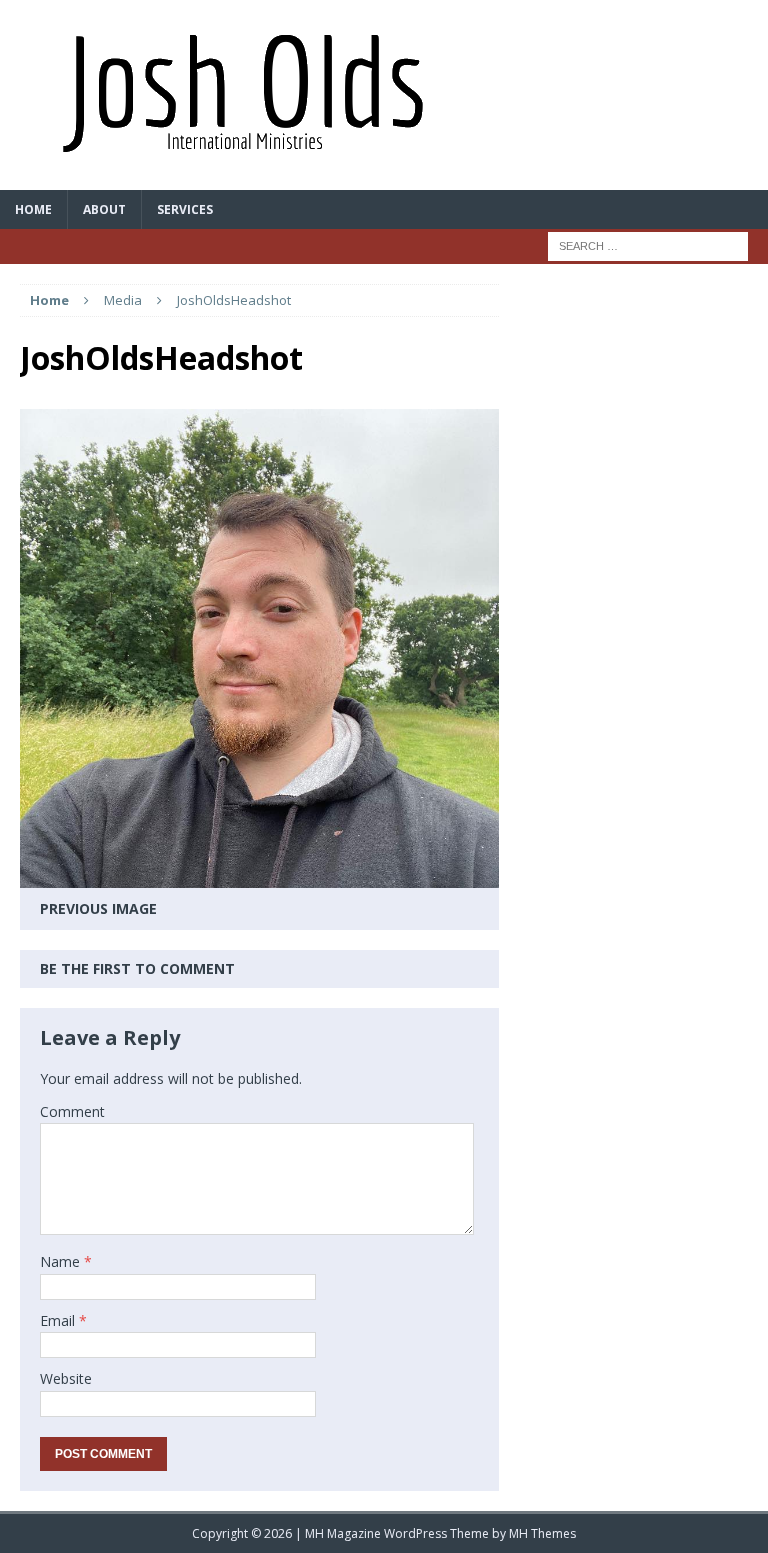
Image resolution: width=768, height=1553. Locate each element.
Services (185, 209)
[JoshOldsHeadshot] (259, 875)
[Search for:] (648, 244)
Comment (72, 1111)
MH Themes (542, 1533)
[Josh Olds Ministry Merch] (384, 95)
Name (62, 1261)
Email (59, 1320)
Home (33, 209)
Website (66, 1378)
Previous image (98, 908)
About (104, 209)
